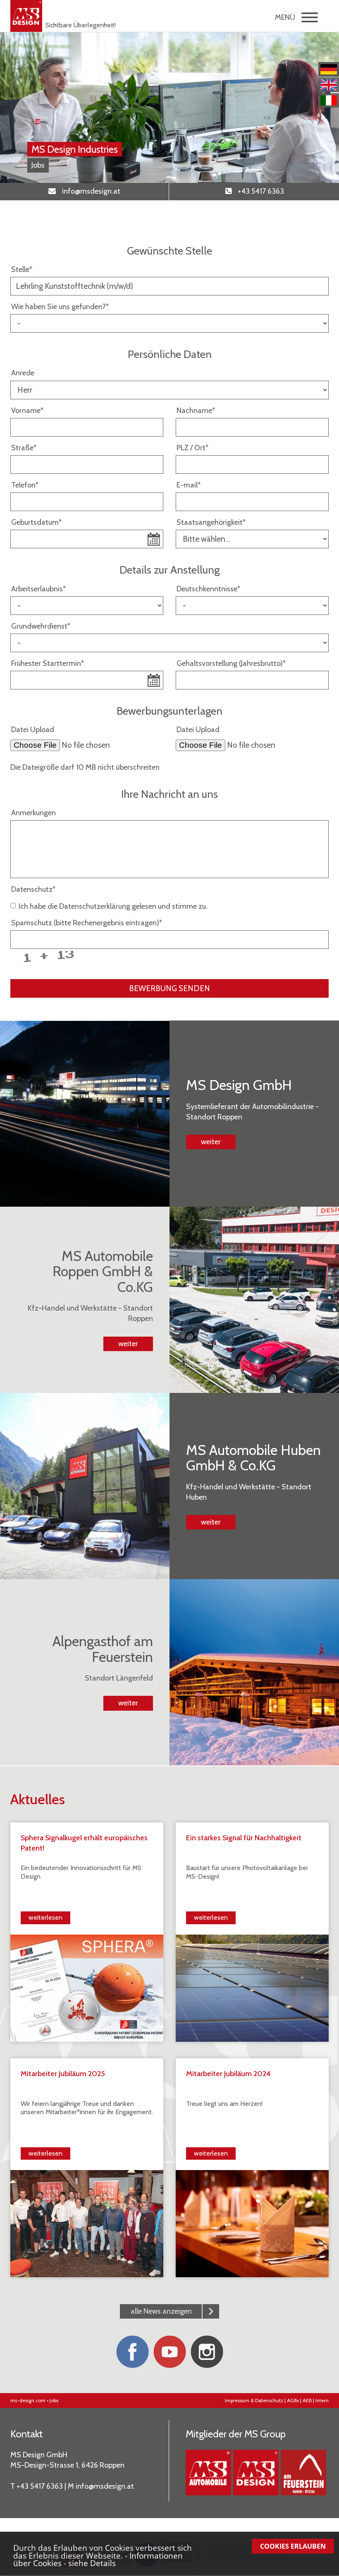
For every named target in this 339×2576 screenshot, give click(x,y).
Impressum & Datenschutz (254, 2400)
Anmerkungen (33, 813)
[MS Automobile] (208, 2473)
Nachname (196, 411)
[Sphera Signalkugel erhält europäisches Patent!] (87, 1987)
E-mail (189, 485)
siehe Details (92, 2563)
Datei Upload (33, 730)
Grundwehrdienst (41, 626)
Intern (322, 2400)
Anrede (23, 373)
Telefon (25, 485)
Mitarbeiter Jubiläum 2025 (63, 2074)
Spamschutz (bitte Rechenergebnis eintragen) (87, 923)
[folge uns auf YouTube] (169, 2352)
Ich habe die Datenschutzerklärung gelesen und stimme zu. (113, 906)
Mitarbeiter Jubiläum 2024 (228, 2074)
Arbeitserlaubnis (38, 589)
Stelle (22, 269)
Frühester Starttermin (48, 663)
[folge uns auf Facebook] (132, 2352)
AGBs (293, 2400)
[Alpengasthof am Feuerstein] (303, 2473)
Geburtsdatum (36, 522)
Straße (24, 448)
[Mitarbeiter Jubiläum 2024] (252, 2223)
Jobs (54, 2400)
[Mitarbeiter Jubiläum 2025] (87, 2223)
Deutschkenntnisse (208, 589)
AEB (307, 2400)
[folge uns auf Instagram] (207, 2352)
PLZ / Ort (192, 448)
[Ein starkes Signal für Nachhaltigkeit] (252, 1987)
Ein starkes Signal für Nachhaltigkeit (244, 1838)
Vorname (27, 411)
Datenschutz (33, 889)
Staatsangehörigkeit (211, 522)
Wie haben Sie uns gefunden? (60, 307)
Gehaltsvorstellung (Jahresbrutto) (231, 663)
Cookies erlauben (293, 2546)
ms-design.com (28, 2400)
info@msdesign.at (105, 2486)
